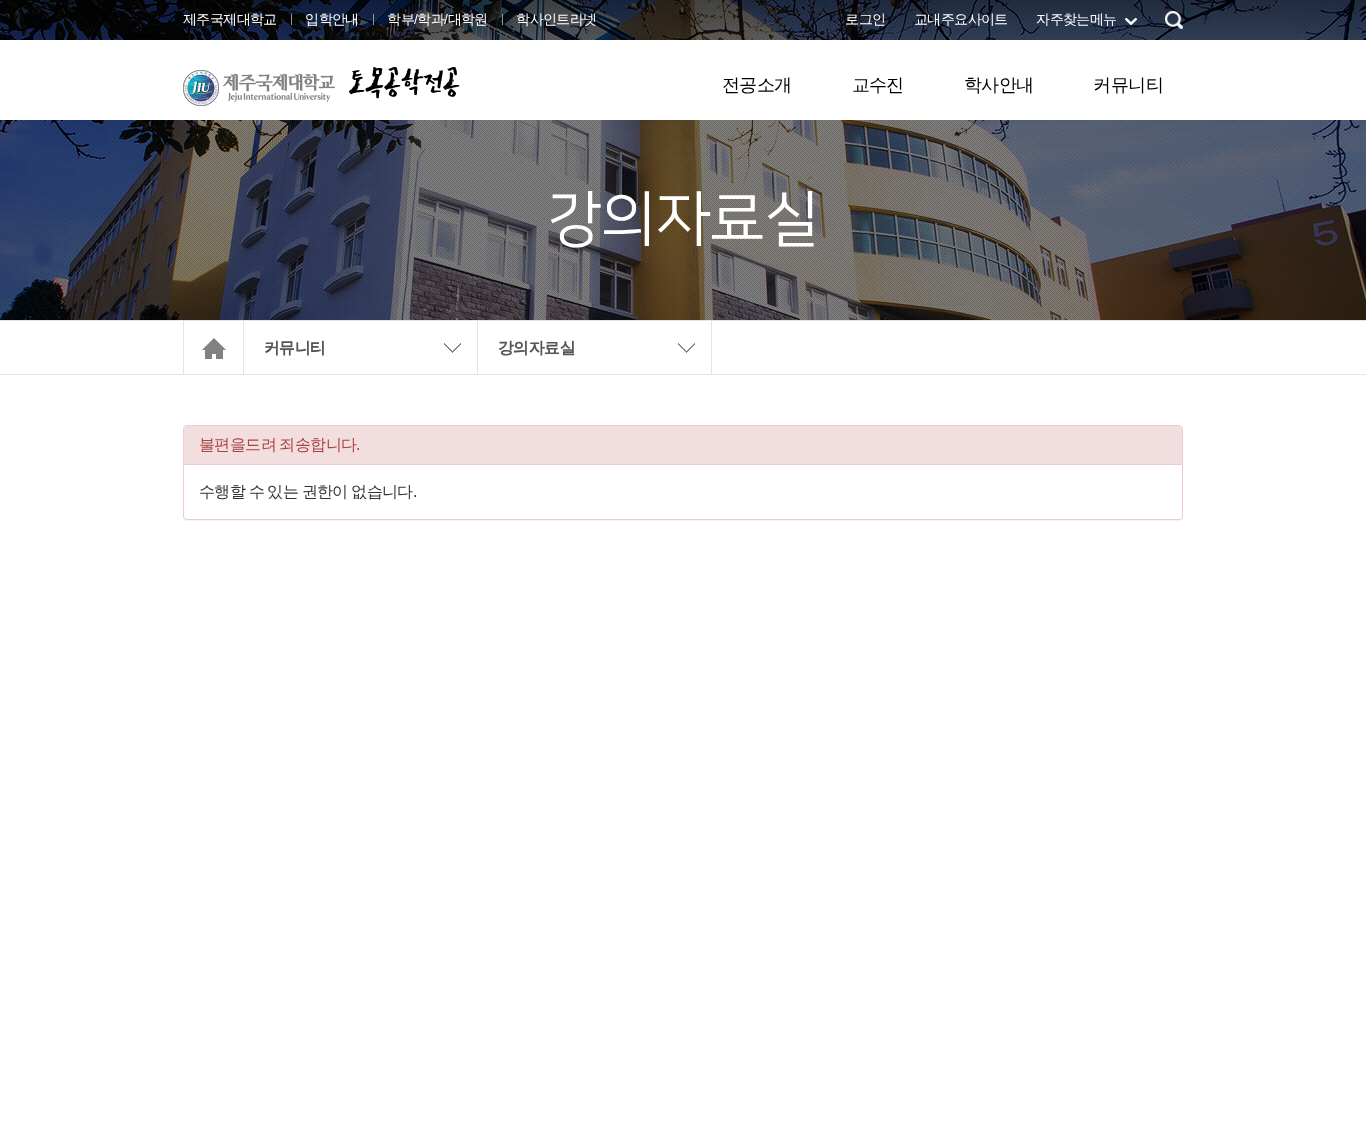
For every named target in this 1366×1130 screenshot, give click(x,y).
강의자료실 (536, 347)
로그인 (865, 19)
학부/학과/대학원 (437, 19)
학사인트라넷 (556, 19)
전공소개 (757, 85)
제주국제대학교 (230, 19)
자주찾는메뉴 (1076, 19)
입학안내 (332, 19)
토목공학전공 (403, 81)
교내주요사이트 (961, 19)
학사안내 (999, 85)
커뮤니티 (1128, 85)
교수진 (878, 85)
